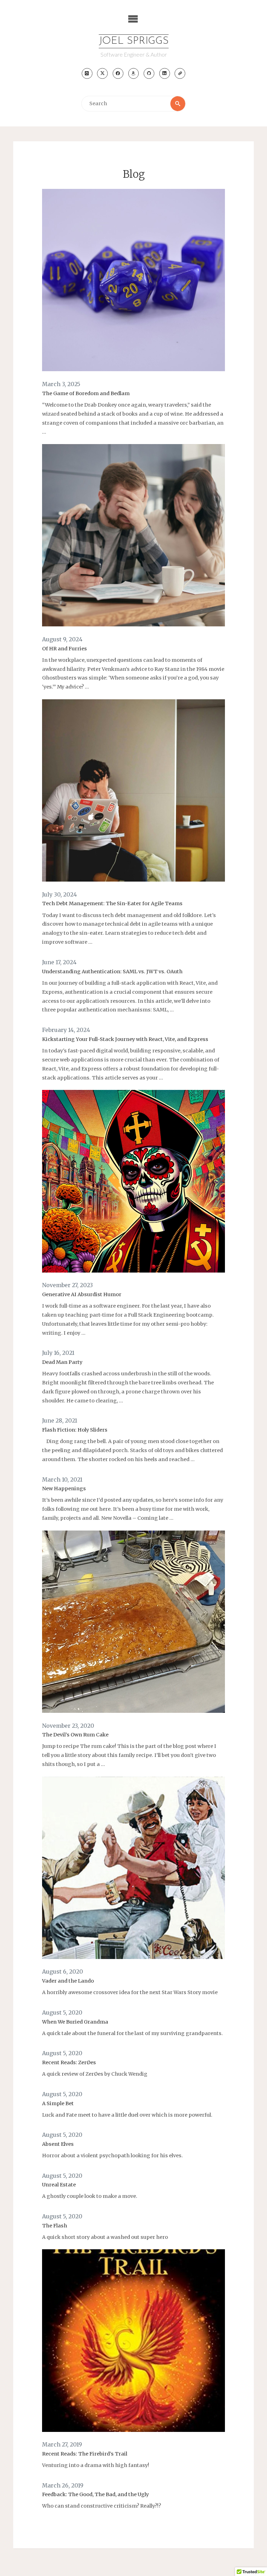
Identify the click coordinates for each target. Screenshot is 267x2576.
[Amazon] (134, 73)
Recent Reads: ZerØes (69, 2062)
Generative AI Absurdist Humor (82, 1294)
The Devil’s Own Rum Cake (75, 1735)
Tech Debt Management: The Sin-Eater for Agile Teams (112, 903)
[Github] (149, 73)
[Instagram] (87, 73)
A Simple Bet (58, 2103)
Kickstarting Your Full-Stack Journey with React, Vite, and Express (125, 1039)
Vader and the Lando (68, 1981)
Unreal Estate (59, 2185)
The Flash (55, 2226)
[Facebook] (118, 73)
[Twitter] (102, 73)
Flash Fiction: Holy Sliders (75, 1430)
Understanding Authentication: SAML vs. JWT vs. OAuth (112, 972)
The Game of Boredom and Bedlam (86, 393)
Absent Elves (58, 2144)
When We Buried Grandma (75, 2022)
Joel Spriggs (134, 41)
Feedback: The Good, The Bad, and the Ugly (95, 2494)
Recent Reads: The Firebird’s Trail (85, 2454)
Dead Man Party (62, 1362)
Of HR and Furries (64, 649)
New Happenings (64, 1489)
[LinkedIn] (165, 73)
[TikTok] (180, 73)
